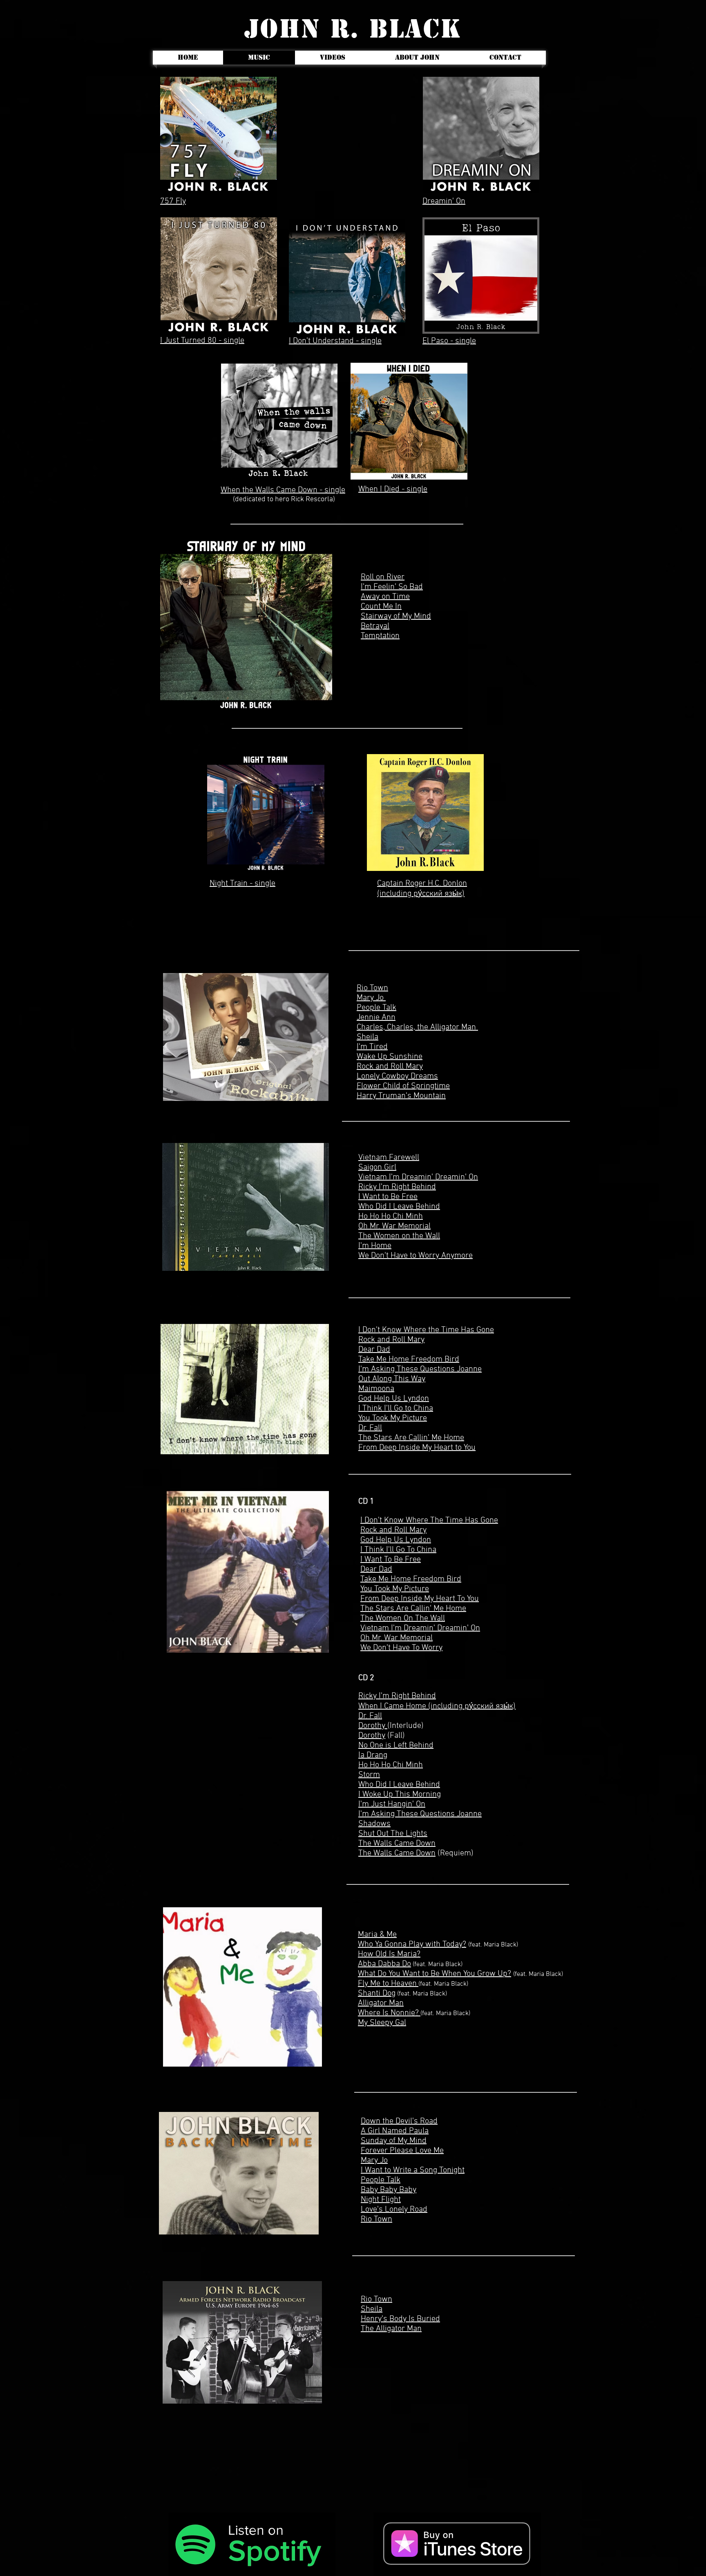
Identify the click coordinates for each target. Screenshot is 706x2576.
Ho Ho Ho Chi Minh (391, 1217)
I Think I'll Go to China (396, 1409)
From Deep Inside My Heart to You (417, 1448)
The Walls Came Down (397, 1853)
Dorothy (373, 1726)
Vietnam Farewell (389, 1158)
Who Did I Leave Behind (399, 1207)
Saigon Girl (377, 1167)
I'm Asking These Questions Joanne (420, 1369)
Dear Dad (374, 1350)
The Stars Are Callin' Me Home (411, 1438)
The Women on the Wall (399, 1236)
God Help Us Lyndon (394, 1399)
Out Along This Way (392, 1379)
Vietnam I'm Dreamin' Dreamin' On (418, 1177)
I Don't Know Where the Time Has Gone (426, 1330)
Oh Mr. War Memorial (394, 1226)
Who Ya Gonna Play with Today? (412, 1944)
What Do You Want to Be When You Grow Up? (435, 1974)
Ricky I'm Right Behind (397, 1187)
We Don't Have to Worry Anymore (416, 1256)
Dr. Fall (370, 1428)
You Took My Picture (393, 1418)
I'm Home (375, 1246)
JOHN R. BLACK (353, 29)
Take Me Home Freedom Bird (409, 1359)
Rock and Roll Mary (391, 1340)
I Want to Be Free (388, 1197)
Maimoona (376, 1389)
